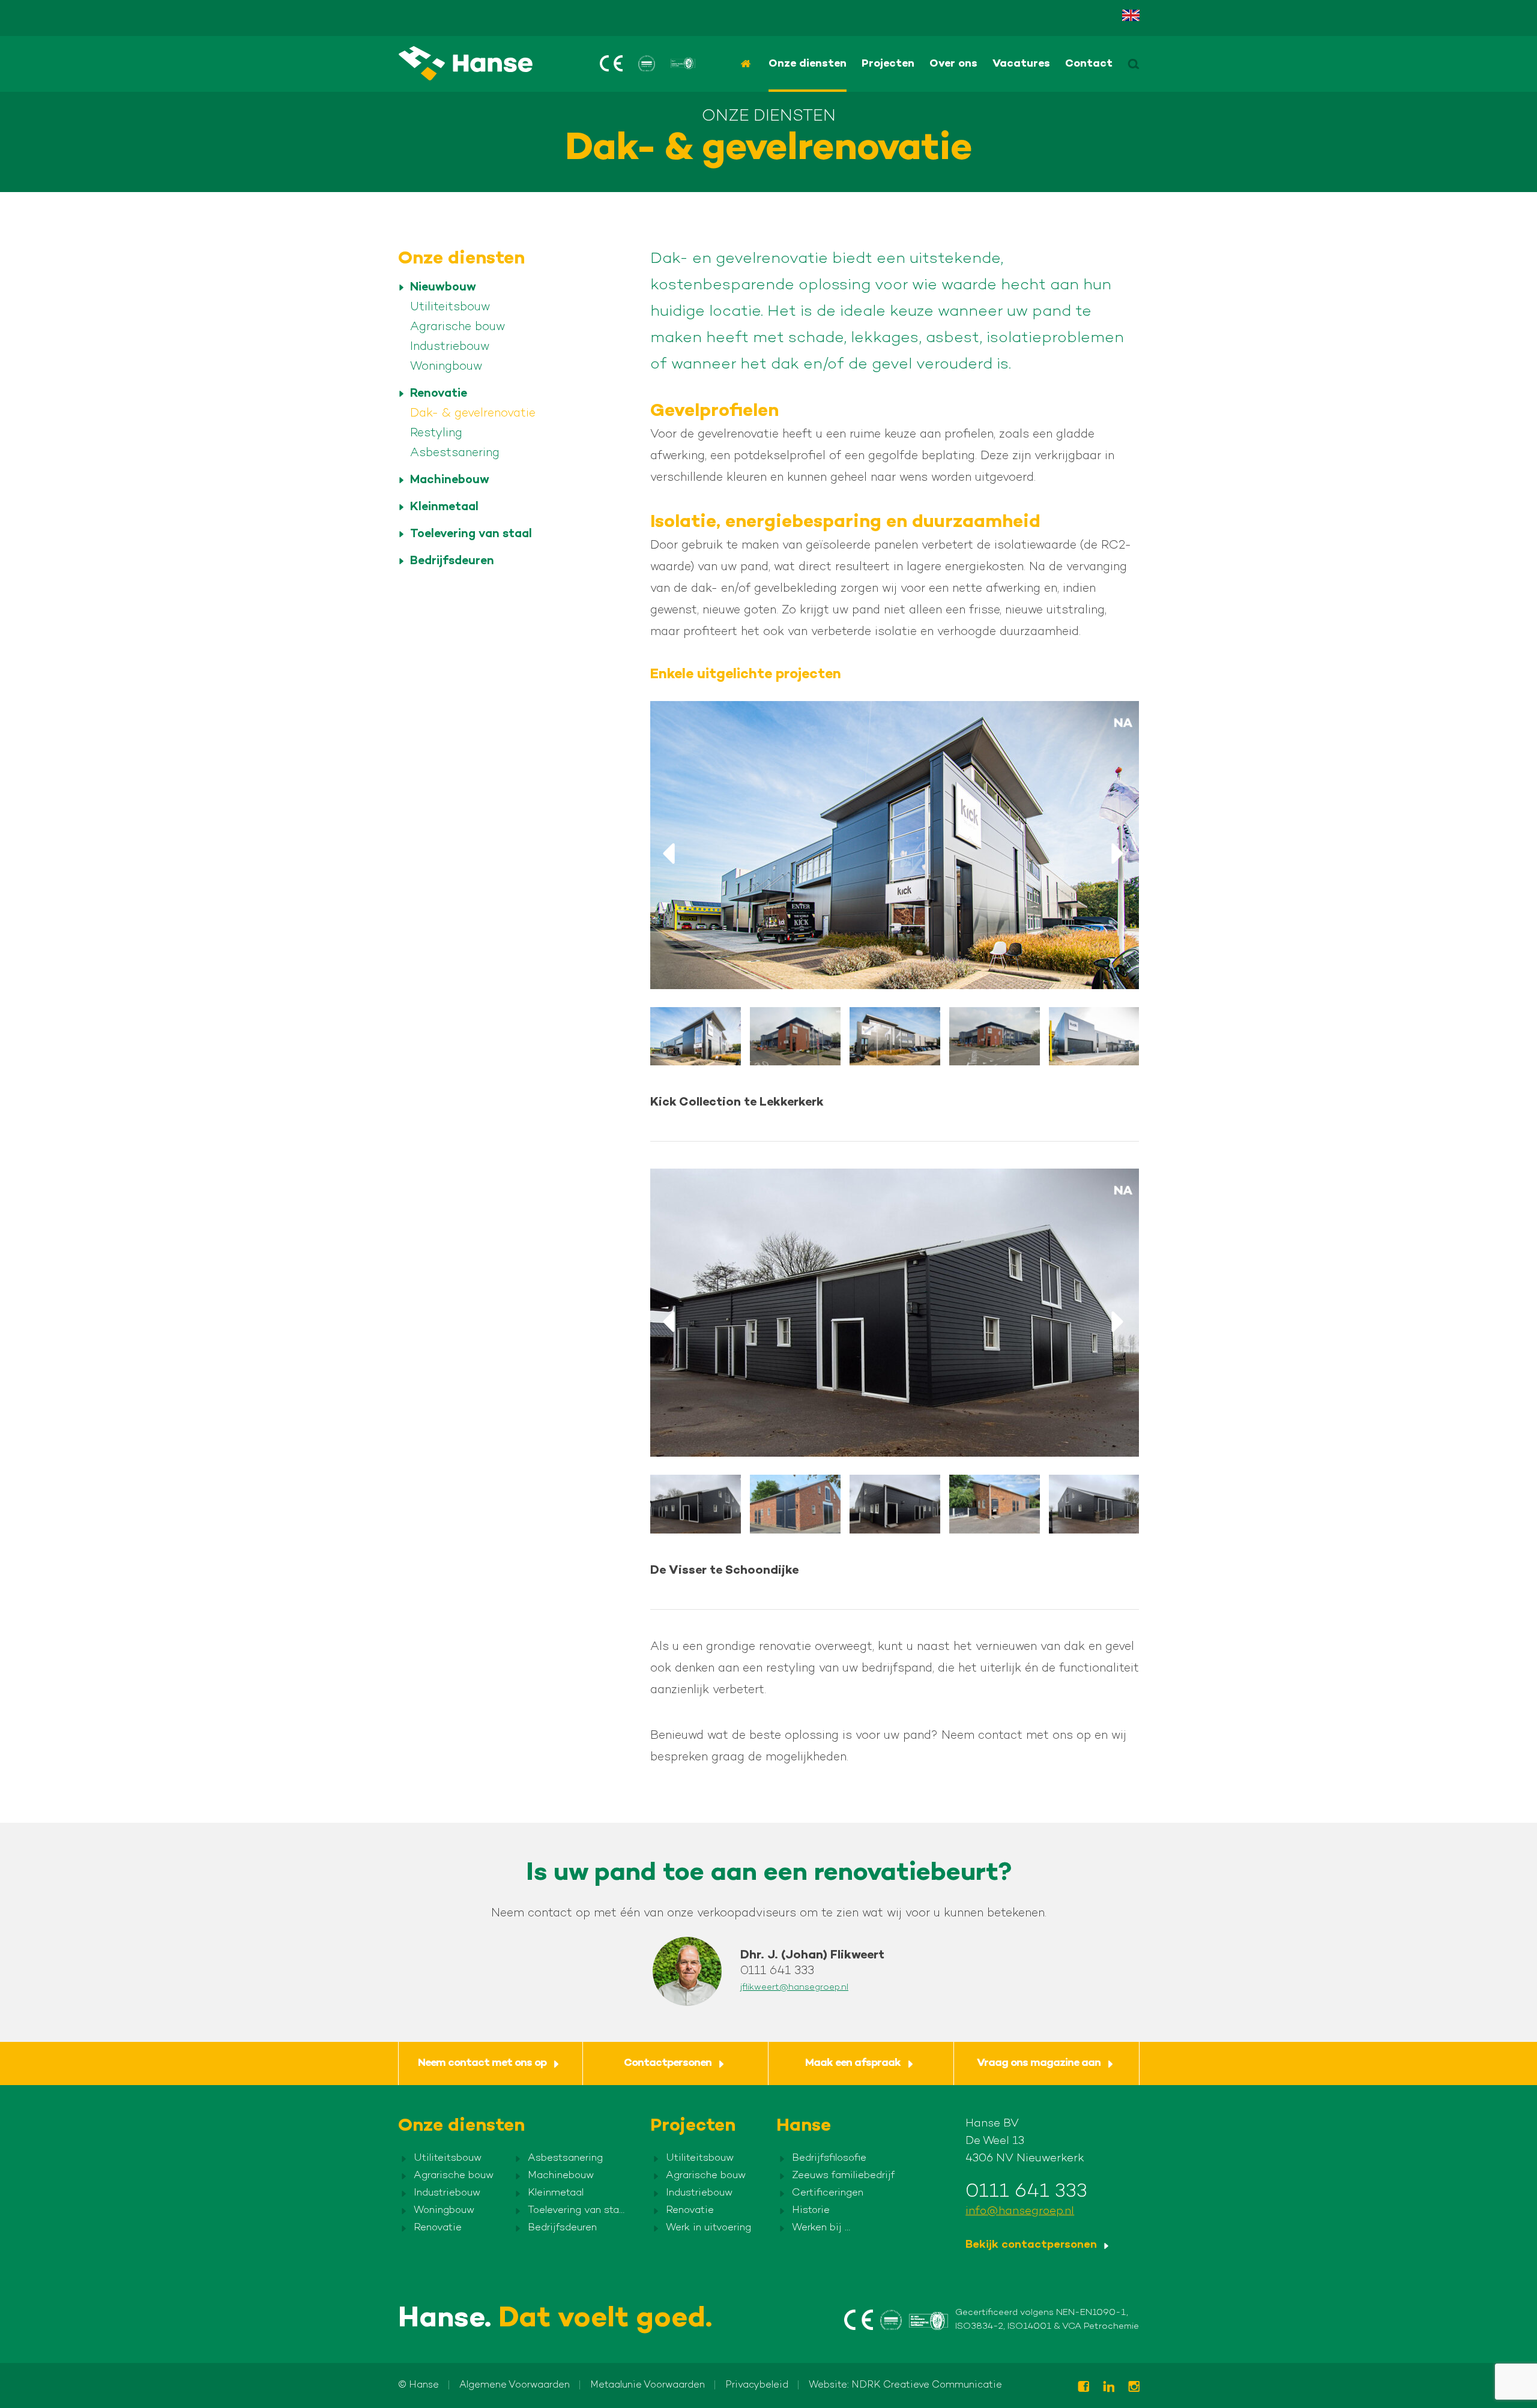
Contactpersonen (668, 2063)
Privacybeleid (757, 2385)
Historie (811, 2211)
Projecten (888, 64)
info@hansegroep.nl (1020, 2211)
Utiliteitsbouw (450, 308)
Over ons (953, 64)
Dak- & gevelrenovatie (473, 414)
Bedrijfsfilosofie (829, 2158)
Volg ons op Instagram (1134, 2387)
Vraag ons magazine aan (1039, 2063)
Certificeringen (828, 2193)
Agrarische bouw (457, 327)
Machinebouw (450, 480)
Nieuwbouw (443, 288)
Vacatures (1021, 64)
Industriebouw (450, 347)
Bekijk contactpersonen (1031, 2245)
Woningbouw (446, 367)
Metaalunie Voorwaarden (648, 2385)
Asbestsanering (455, 453)
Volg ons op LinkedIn (1108, 2387)
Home (747, 64)
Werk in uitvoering (708, 2228)
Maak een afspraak (853, 2063)
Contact (1089, 64)
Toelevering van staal (471, 534)
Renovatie (439, 394)
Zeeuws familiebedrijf (843, 2176)
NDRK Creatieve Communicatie (927, 2385)
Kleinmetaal (444, 507)
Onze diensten (808, 64)
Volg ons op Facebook (1083, 2387)
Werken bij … (821, 2228)
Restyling (436, 434)
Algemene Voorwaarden (515, 2385)
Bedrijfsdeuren (452, 561)
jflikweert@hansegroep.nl (794, 1987)
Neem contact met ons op (482, 2063)
